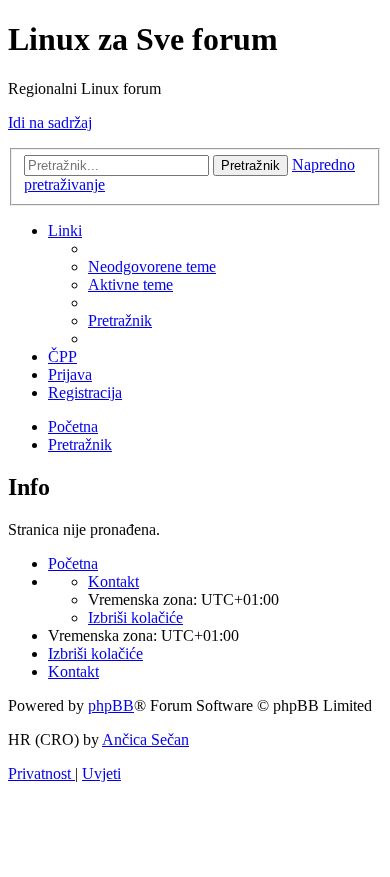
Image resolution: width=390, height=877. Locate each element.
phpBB (111, 705)
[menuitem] (152, 266)
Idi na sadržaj (50, 122)
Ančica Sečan (145, 739)
